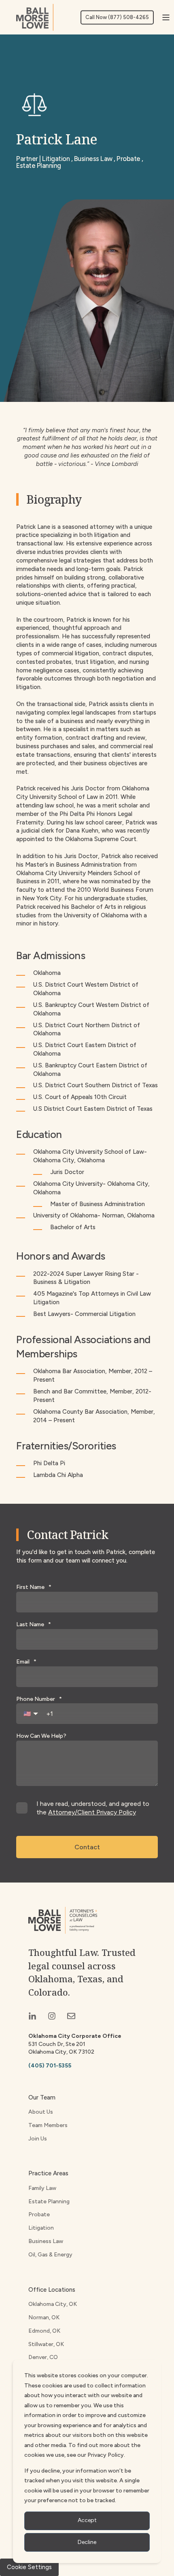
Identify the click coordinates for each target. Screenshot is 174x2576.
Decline (87, 2542)
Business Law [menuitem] (46, 2241)
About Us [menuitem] (41, 2112)
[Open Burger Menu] (166, 17)
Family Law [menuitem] (42, 2188)
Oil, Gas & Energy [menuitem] (50, 2255)
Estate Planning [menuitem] (49, 2201)
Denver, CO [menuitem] (43, 2357)
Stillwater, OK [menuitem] (46, 2344)
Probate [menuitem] (39, 2214)
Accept (87, 2520)
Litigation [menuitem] (41, 2228)
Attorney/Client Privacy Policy (92, 1812)
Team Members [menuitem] (48, 2125)
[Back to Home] (35, 17)
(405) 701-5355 (50, 2066)
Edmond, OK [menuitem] (44, 2331)
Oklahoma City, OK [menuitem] (53, 2304)
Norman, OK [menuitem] (44, 2317)
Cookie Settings (29, 2567)
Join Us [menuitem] (38, 2139)
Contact (87, 1847)
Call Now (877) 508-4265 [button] (117, 17)
